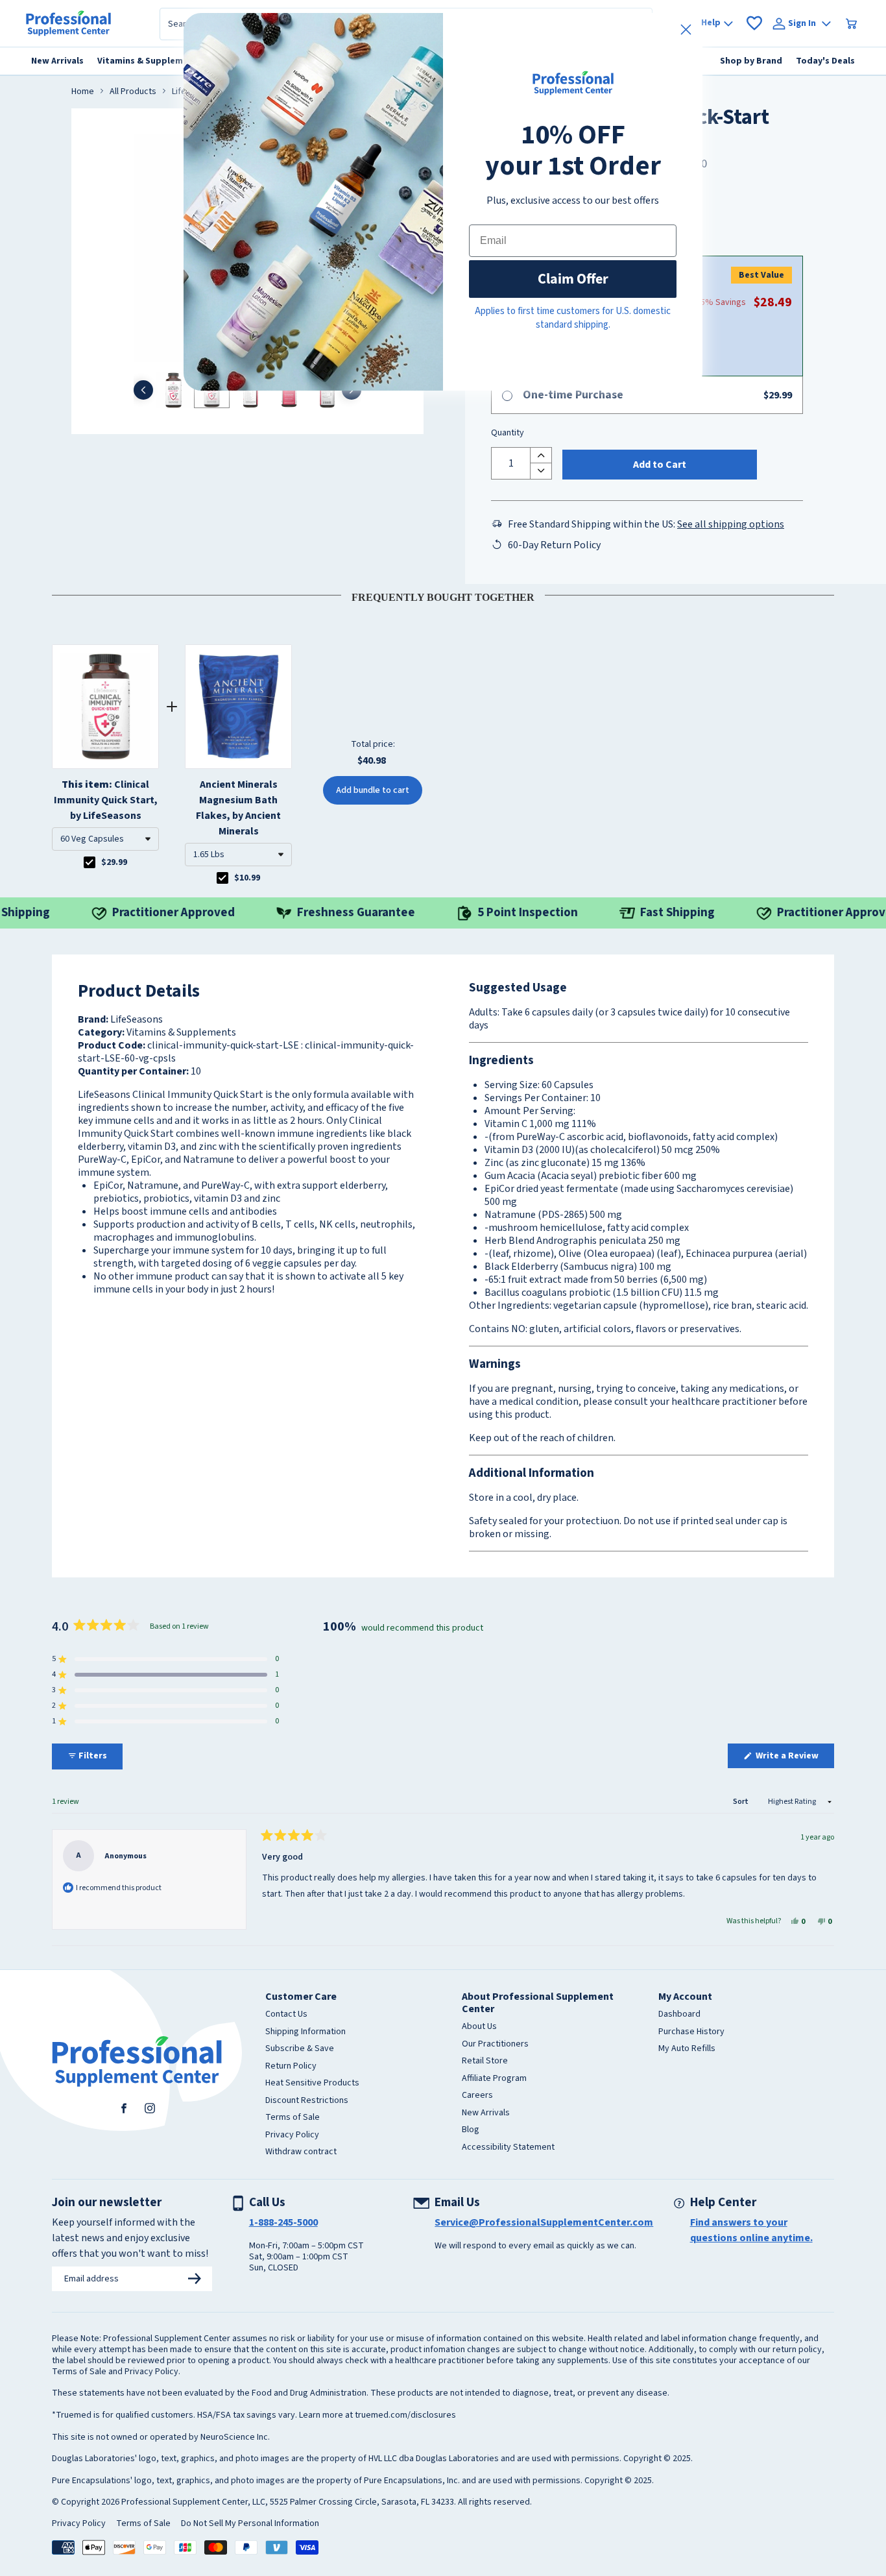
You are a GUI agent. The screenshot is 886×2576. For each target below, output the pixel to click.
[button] (105, 839)
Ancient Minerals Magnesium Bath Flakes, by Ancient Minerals (238, 808)
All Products (133, 92)
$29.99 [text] (114, 862)
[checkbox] (90, 862)
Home (83, 92)
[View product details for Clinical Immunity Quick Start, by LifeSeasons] (105, 707)
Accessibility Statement (508, 2148)
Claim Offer (573, 279)
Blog (471, 2130)
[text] (443, 595)
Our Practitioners (495, 2045)
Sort (741, 1802)
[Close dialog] (686, 30)
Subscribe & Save (300, 2049)
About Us (479, 2027)
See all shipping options (731, 524)
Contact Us (286, 2015)
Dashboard (679, 2015)
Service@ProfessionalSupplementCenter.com (544, 2222)
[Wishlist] (754, 23)
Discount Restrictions (307, 2101)
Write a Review (794, 1758)
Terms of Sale (293, 2118)
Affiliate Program (494, 2079)
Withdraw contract (301, 2152)
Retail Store (485, 2061)
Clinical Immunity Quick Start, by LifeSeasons (106, 800)
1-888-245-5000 (283, 2222)
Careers (477, 2096)
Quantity (508, 433)
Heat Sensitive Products (312, 2084)
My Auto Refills (687, 2049)
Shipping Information (305, 2032)
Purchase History (691, 2032)
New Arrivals (486, 2113)
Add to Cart (660, 465)
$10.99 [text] (247, 878)
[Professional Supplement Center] (68, 23)
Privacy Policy (292, 2135)
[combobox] (105, 839)
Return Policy (291, 2067)
